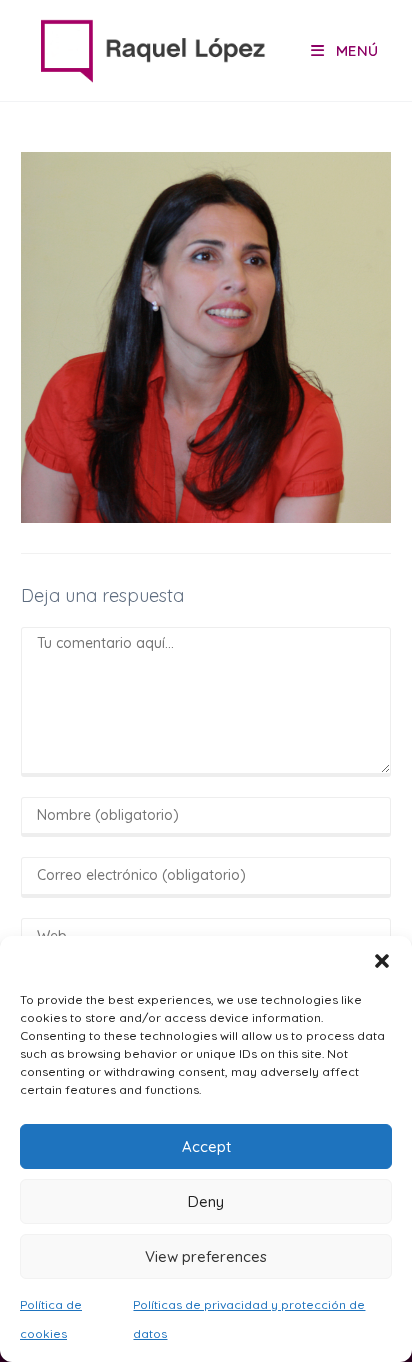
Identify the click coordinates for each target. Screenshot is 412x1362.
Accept (206, 1146)
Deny (206, 1201)
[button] (382, 961)
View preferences (206, 1256)
